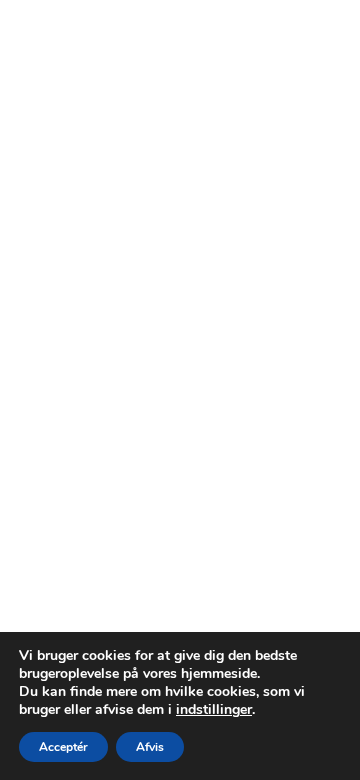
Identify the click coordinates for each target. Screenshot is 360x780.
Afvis (150, 747)
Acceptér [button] (63, 747)
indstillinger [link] (214, 709)
